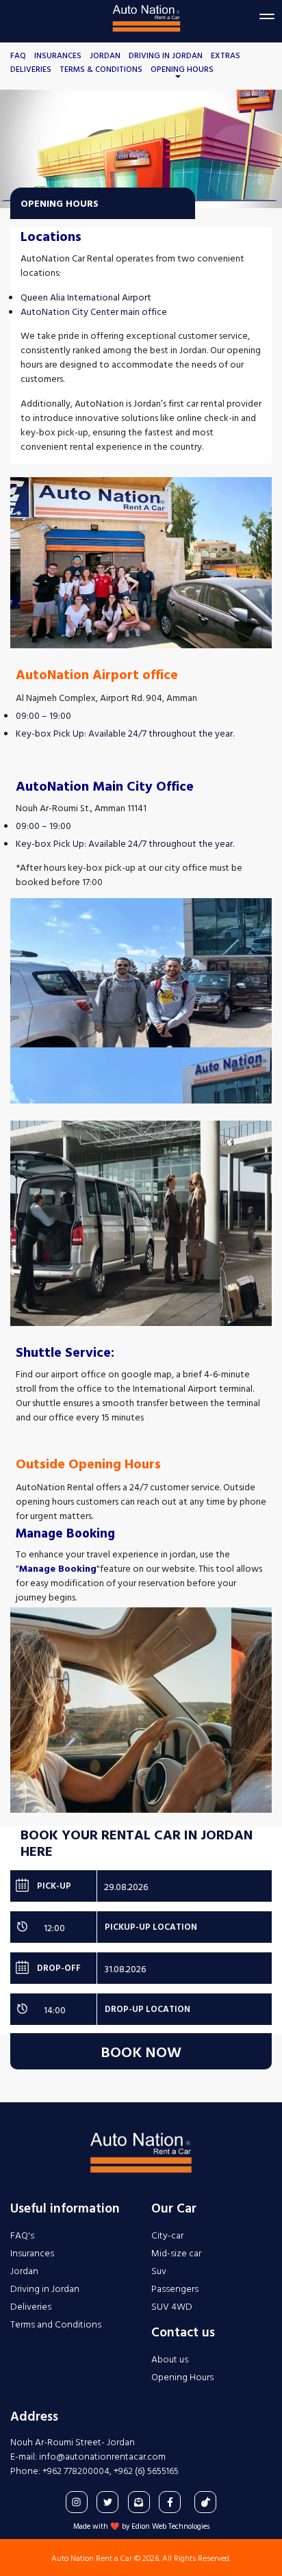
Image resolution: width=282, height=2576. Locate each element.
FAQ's (22, 2235)
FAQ (18, 55)
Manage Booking (58, 1568)
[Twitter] (107, 2502)
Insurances (58, 55)
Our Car (174, 2208)
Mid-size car (176, 2253)
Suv (159, 2270)
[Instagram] (77, 2502)
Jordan (105, 55)
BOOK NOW (141, 2051)
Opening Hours (182, 68)
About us (170, 2359)
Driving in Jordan (166, 55)
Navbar (146, 23)
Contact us (183, 2332)
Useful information (65, 2208)
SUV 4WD (172, 2306)
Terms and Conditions (56, 2324)
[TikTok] (205, 2502)
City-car (167, 2235)
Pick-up (43, 1885)
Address (34, 2416)
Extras (226, 55)
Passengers (175, 2288)
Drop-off (48, 1967)
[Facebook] (170, 2502)
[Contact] (139, 2502)
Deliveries (31, 68)
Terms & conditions (101, 68)
